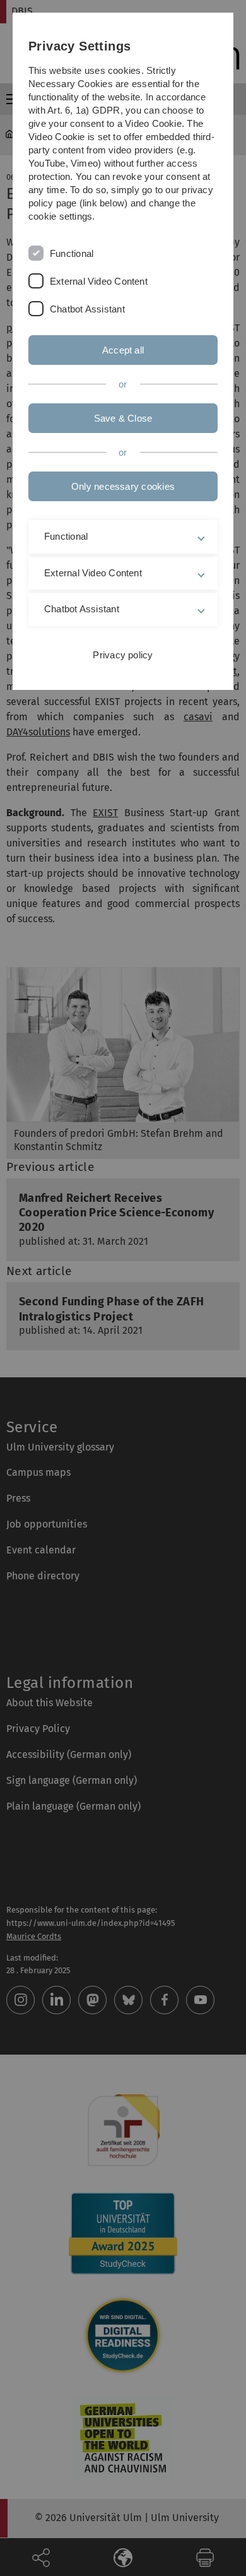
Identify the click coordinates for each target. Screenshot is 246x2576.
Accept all (123, 350)
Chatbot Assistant (87, 309)
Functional (72, 253)
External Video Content (99, 281)
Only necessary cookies (123, 486)
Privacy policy (123, 655)
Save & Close (123, 418)
